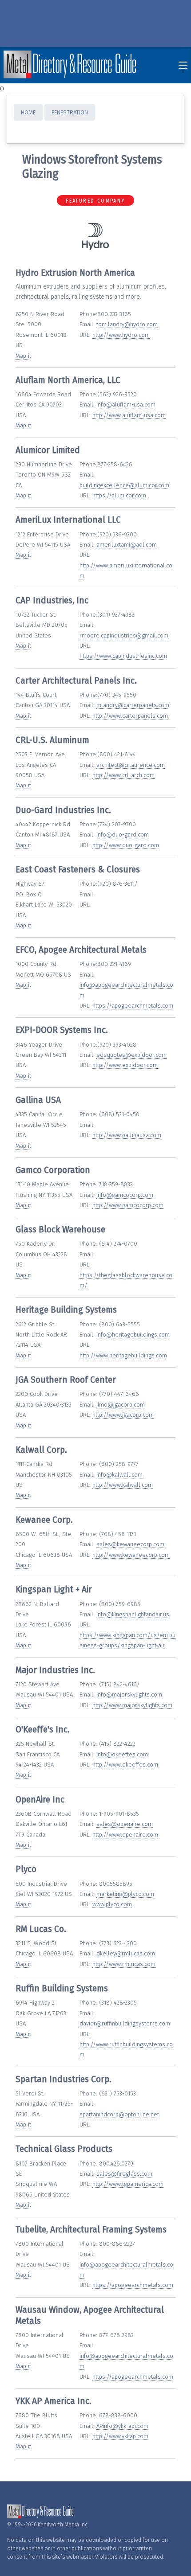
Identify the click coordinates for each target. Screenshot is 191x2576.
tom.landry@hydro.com (127, 324)
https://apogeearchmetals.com (133, 1006)
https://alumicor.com (119, 495)
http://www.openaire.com (125, 1835)
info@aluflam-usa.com (126, 405)
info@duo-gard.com (123, 835)
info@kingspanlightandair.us (133, 1614)
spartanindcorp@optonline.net (119, 2114)
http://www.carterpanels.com (130, 716)
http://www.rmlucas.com (124, 1964)
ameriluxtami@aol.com (127, 545)
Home (28, 112)
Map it (23, 356)
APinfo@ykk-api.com (122, 2426)
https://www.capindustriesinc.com (123, 656)
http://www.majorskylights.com (132, 1705)
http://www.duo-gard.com (126, 845)
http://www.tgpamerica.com (128, 2184)
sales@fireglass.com (124, 2174)
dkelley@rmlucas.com (126, 1953)
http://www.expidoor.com (125, 1065)
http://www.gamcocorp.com (128, 1205)
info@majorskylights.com (129, 1695)
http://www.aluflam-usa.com (129, 415)
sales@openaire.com (125, 1824)
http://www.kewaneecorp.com (131, 1555)
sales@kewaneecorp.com (130, 1544)
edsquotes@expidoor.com (131, 1055)
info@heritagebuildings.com (133, 1335)
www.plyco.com (112, 1904)
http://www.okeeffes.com (125, 1765)
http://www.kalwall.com (123, 1485)
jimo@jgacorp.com (121, 1405)
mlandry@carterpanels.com (133, 705)
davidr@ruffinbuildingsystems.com (125, 2023)
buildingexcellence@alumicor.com (124, 485)
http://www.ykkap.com (120, 2436)
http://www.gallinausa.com (127, 1135)
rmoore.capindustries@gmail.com (124, 635)
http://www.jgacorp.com (123, 1415)
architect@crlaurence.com (131, 765)
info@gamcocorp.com (125, 1195)
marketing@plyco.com (125, 1894)
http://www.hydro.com (121, 335)
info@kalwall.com (119, 1475)
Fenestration (70, 112)
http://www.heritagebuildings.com (123, 1355)
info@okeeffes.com (122, 1754)
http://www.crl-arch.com (123, 775)
